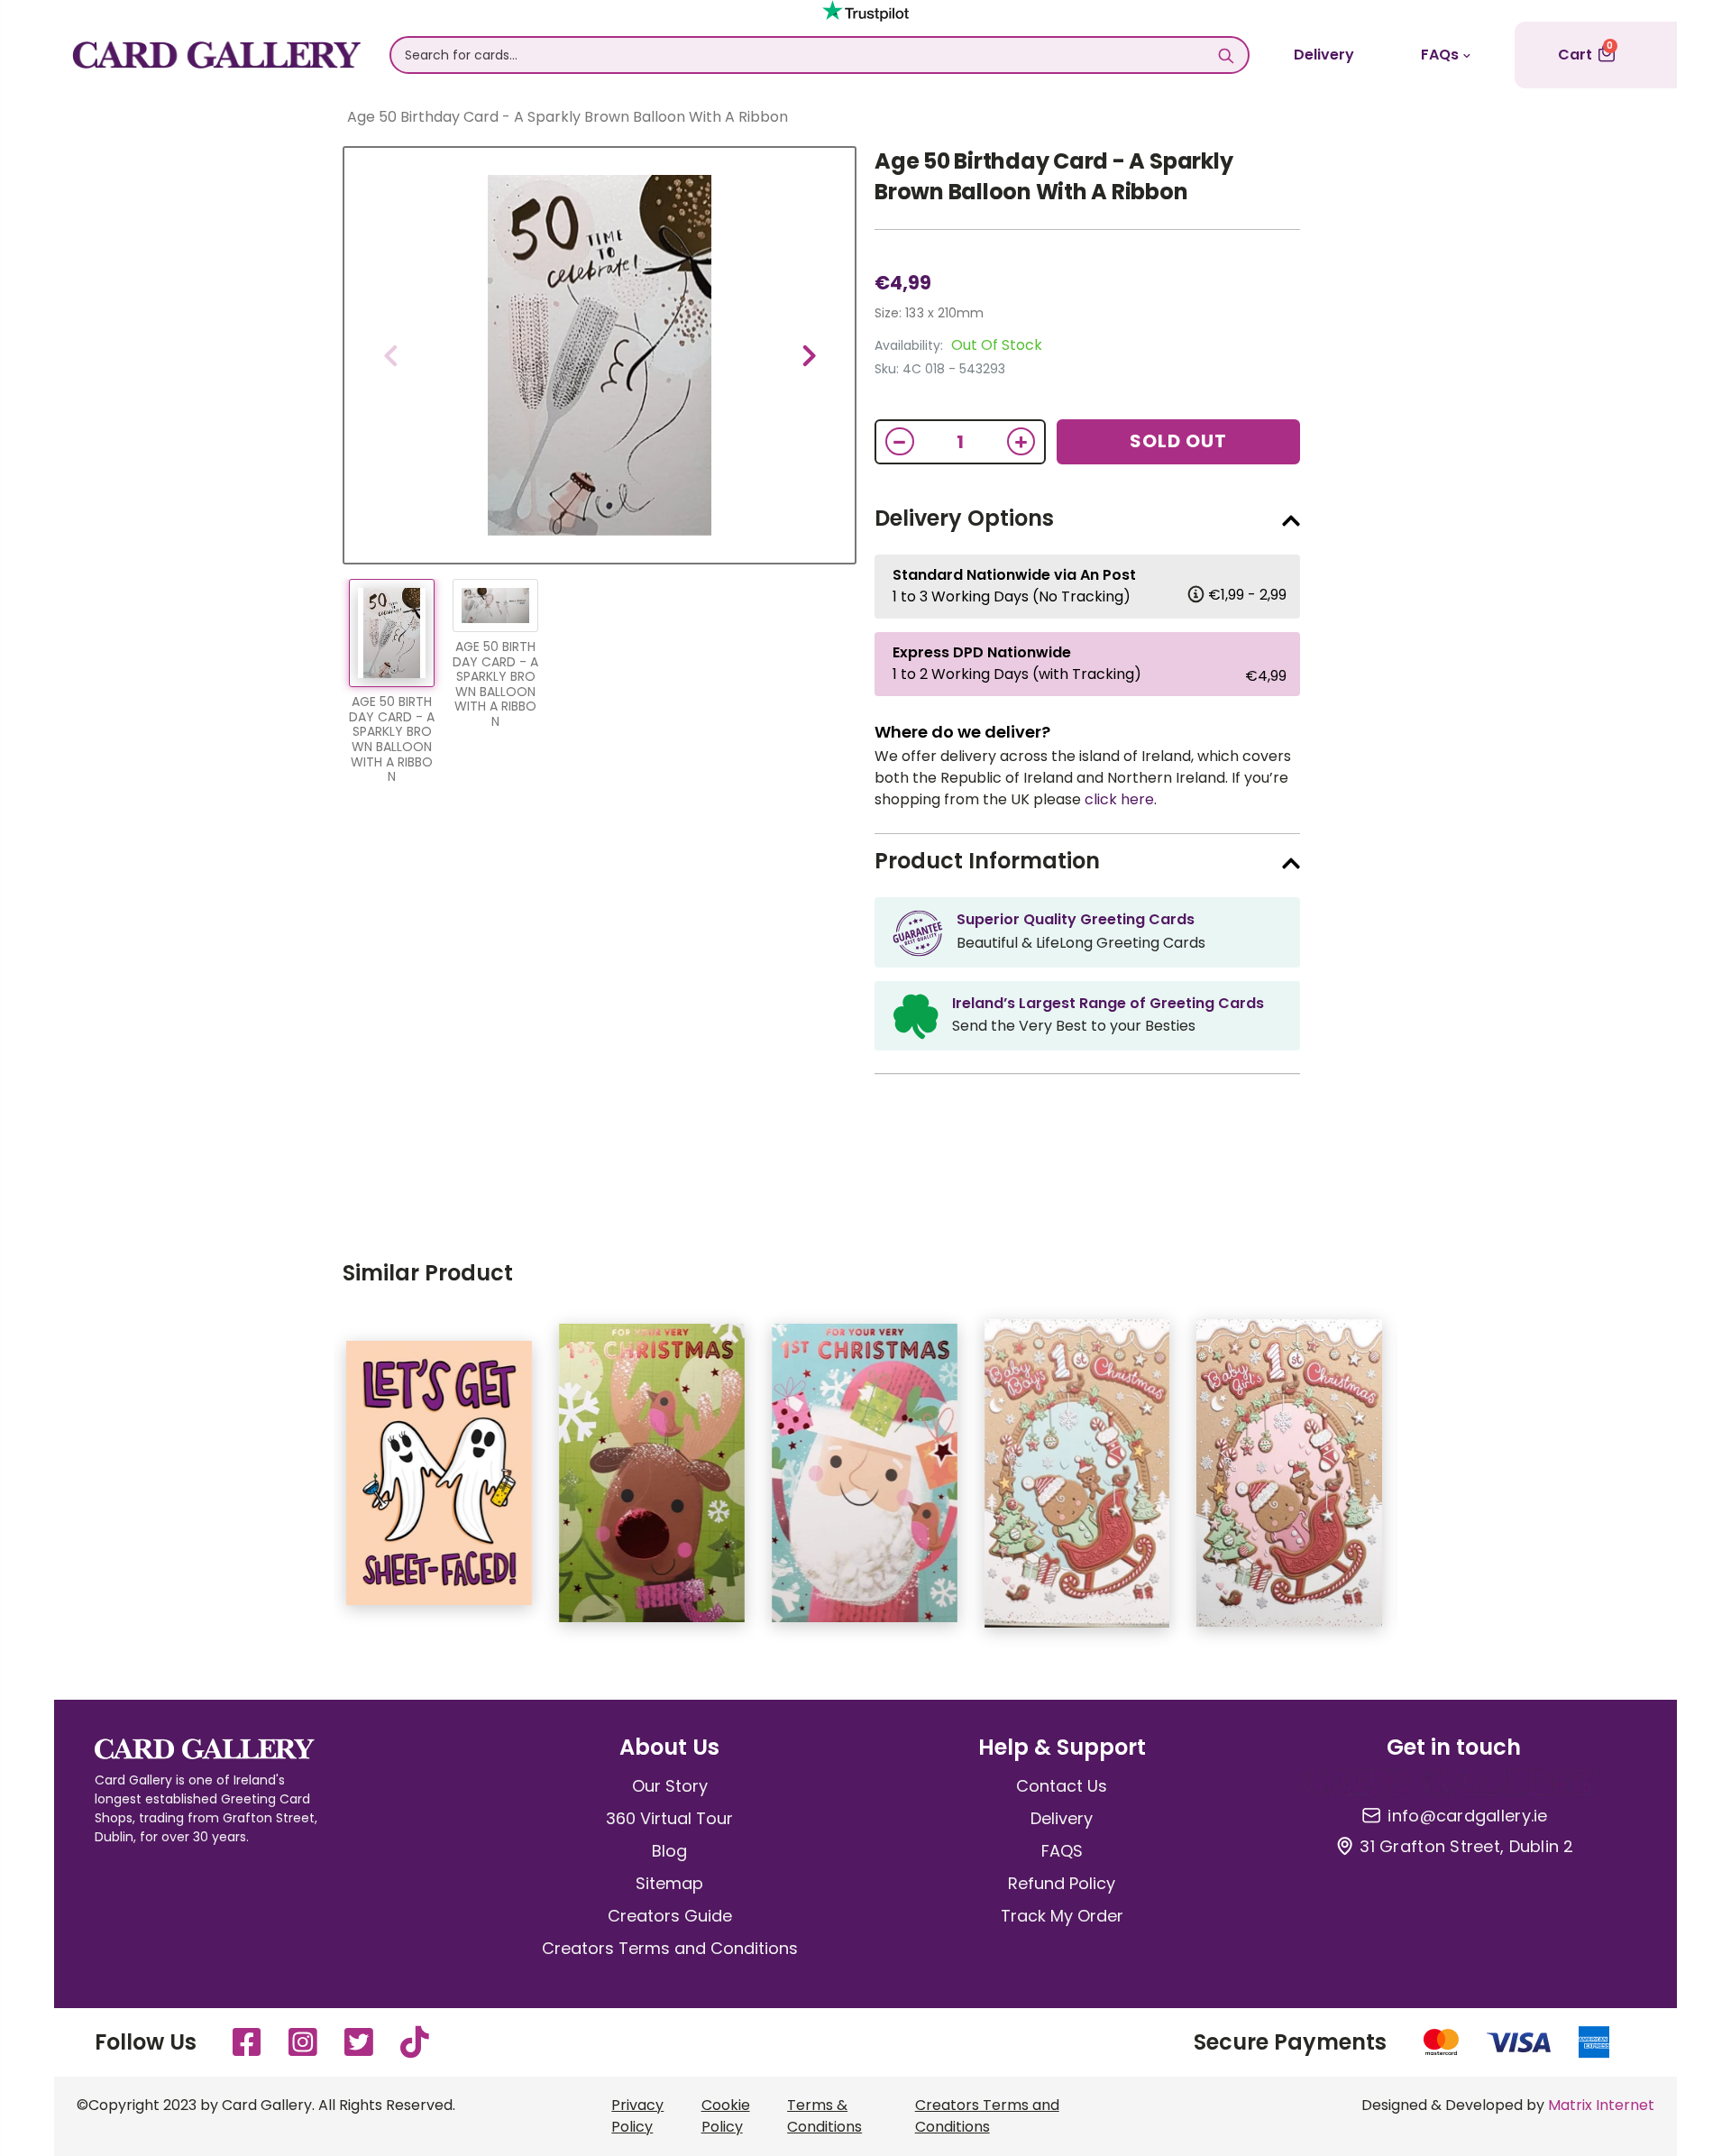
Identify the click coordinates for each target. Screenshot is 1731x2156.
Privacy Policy (637, 2116)
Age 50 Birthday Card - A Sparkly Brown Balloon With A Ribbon (1053, 176)
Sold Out (1178, 441)
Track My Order (1062, 1916)
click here (1119, 799)
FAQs (1440, 55)
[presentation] (390, 355)
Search (1226, 55)
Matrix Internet (1601, 2105)
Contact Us (1062, 1786)
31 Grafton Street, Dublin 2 (1466, 1847)
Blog (669, 1851)
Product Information (987, 861)
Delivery (1324, 55)
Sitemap (669, 1883)
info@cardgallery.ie (1467, 1816)
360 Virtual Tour (669, 1818)
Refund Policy (1062, 1883)
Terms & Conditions (824, 2116)
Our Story (670, 1786)
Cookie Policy (726, 2116)
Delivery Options (964, 518)
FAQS (1062, 1851)
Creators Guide (670, 1916)
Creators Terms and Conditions (670, 1948)
